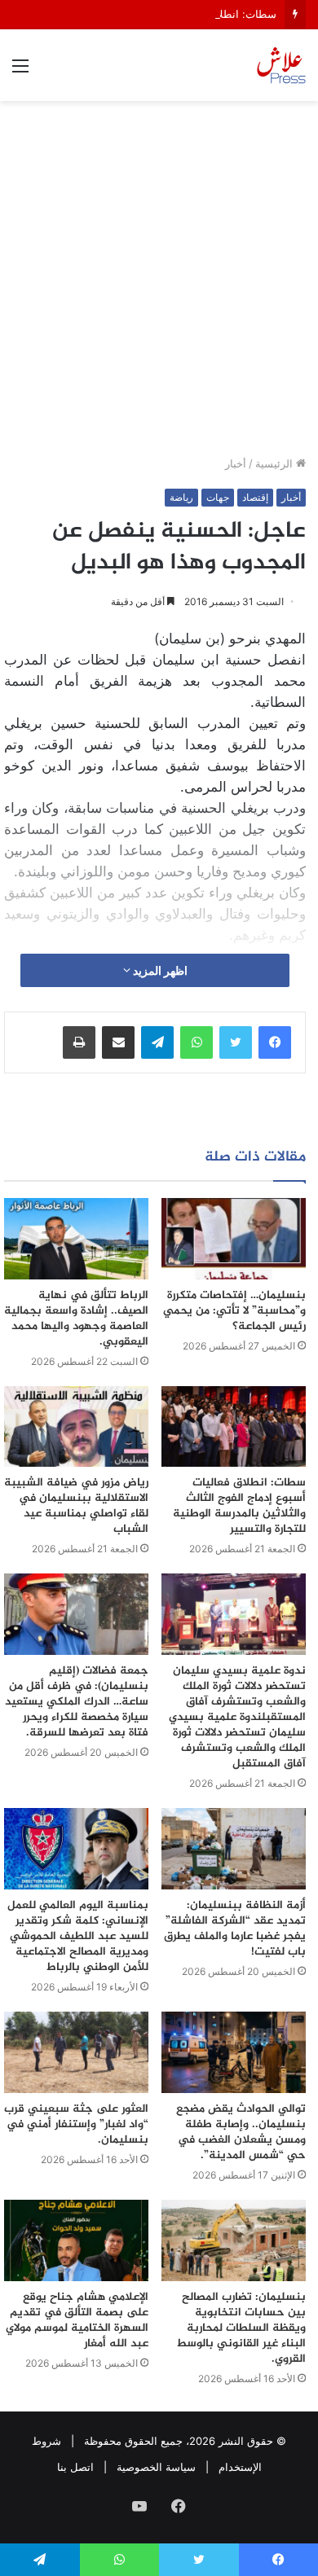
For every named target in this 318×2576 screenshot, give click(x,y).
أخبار (236, 463)
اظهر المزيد (159, 970)
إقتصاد (255, 497)
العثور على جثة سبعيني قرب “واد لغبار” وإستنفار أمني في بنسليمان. (76, 2124)
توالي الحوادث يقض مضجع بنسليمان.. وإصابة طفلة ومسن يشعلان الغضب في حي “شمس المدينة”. (241, 2132)
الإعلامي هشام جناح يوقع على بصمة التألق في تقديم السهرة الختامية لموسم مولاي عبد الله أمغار (77, 2320)
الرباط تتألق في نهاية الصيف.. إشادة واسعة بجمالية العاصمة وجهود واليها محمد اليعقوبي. (76, 1319)
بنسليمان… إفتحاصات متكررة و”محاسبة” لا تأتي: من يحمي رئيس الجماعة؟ (234, 1311)
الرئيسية (276, 463)
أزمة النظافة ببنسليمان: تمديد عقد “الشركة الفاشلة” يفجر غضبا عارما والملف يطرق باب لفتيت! (235, 1929)
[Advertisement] (159, 284)
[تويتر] (236, 1042)
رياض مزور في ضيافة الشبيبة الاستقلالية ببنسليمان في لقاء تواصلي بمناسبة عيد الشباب (76, 1506)
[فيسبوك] (275, 1042)
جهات (218, 497)
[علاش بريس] (281, 65)
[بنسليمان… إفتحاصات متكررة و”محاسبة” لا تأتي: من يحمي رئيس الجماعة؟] (234, 1239)
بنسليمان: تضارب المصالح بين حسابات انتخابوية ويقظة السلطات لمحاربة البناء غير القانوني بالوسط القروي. (241, 2328)
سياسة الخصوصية (156, 2467)
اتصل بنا (75, 2467)
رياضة (181, 497)
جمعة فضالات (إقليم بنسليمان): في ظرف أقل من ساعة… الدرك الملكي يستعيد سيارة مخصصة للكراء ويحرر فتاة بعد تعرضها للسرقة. (77, 1702)
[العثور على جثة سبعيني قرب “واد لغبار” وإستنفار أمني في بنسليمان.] (76, 2052)
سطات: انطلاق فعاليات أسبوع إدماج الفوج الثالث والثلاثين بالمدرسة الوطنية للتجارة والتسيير (239, 1506)
